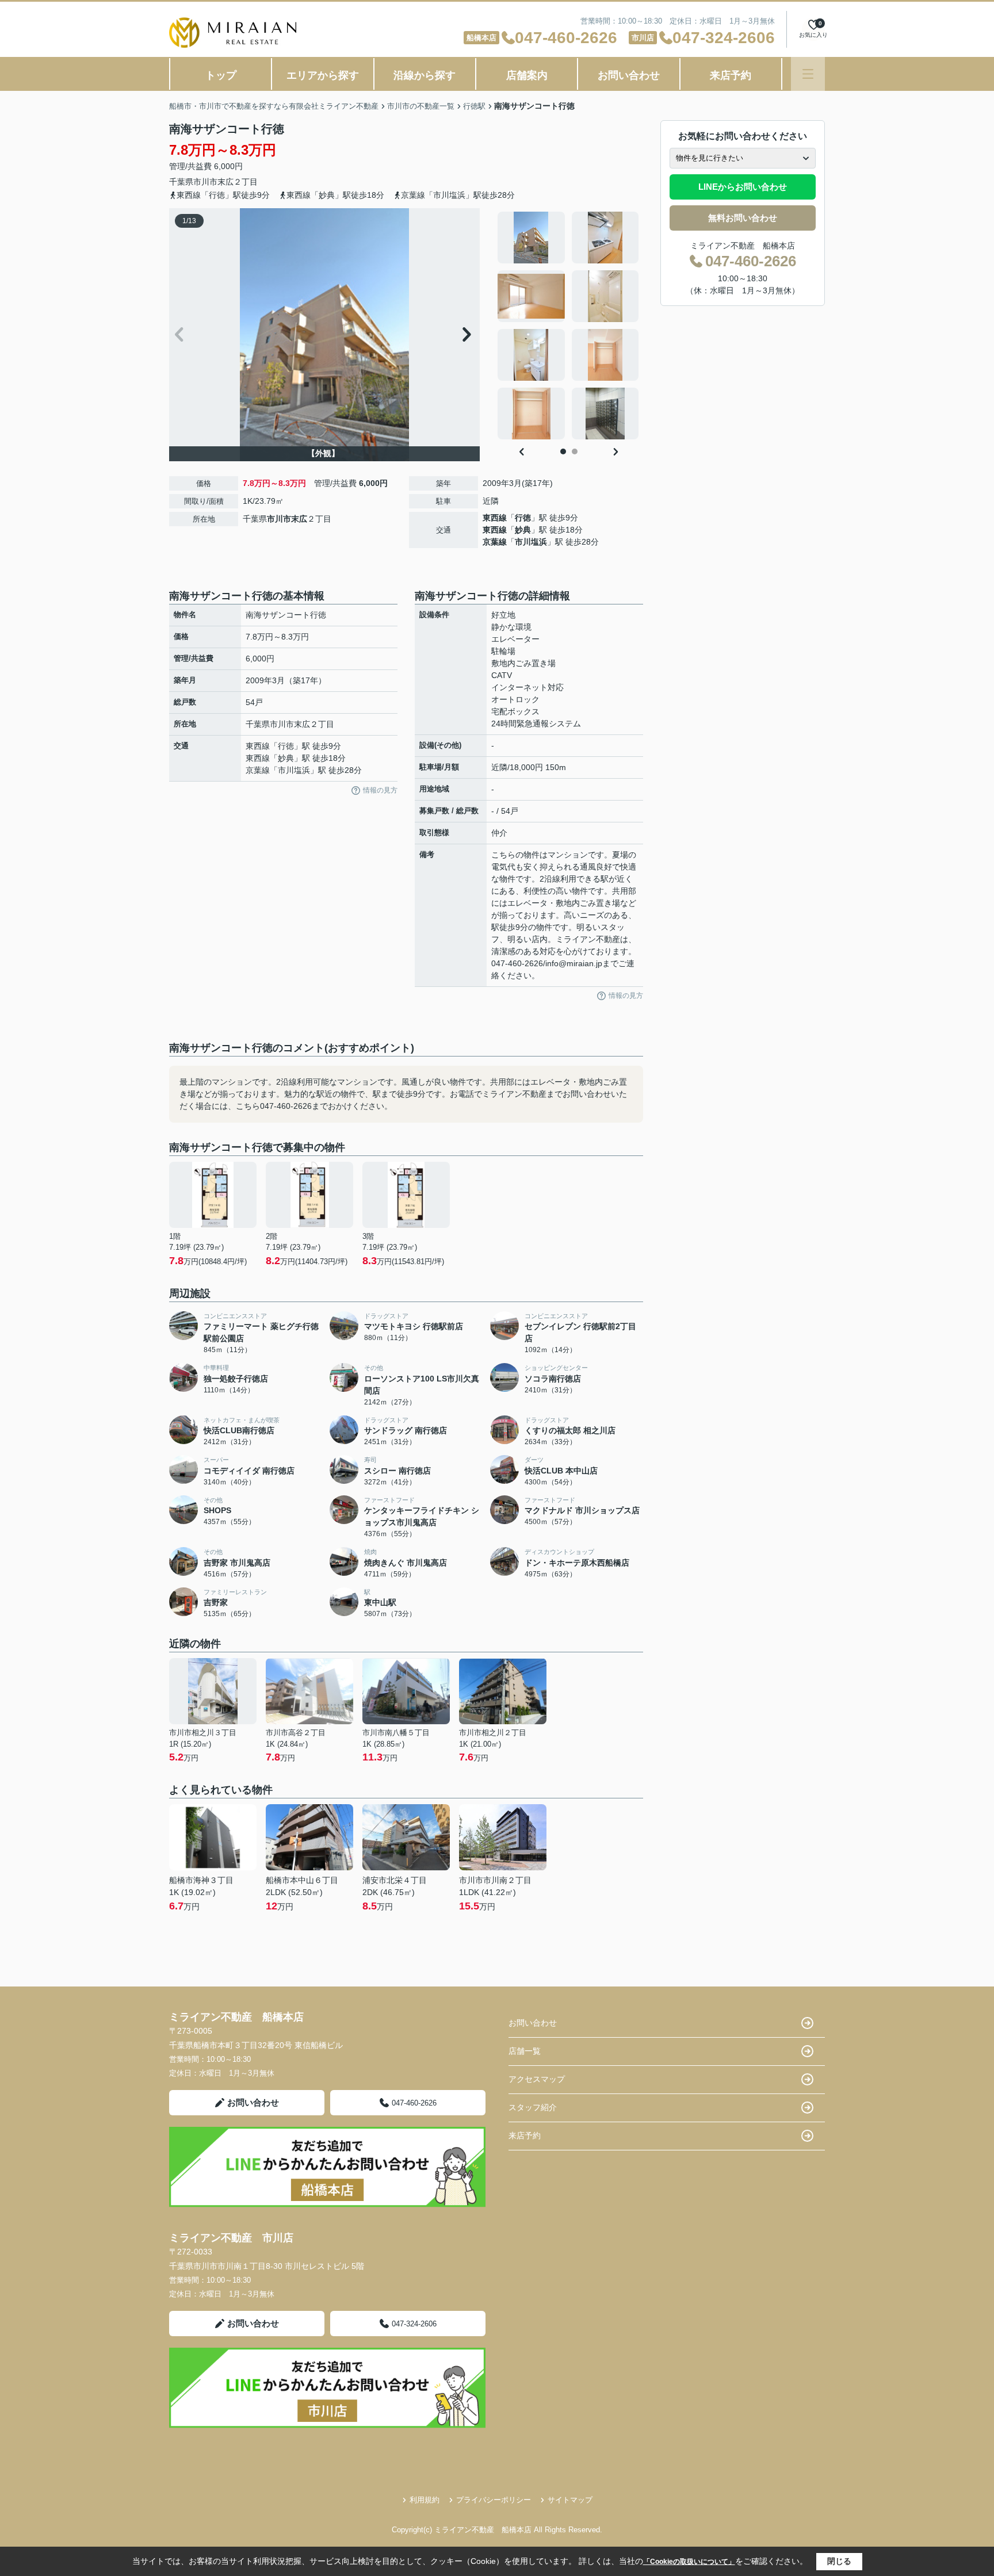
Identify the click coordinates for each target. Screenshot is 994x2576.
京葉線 (495, 542)
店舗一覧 (525, 2051)
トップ (221, 75)
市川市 (205, 182)
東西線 (495, 518)
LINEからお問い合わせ (743, 187)
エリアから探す (323, 75)
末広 (225, 182)
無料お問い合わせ (743, 218)
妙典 (523, 530)
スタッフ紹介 (533, 2107)
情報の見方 (380, 790)
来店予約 (731, 75)
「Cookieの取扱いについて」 (689, 2562)
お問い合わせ (629, 75)
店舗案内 (527, 75)
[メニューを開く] (808, 74)
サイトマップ (570, 2500)
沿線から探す (425, 75)
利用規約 (425, 2500)
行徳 (523, 518)
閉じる (839, 2561)
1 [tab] (563, 451)
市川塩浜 (531, 542)
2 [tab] (575, 451)
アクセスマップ (537, 2079)
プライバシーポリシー (494, 2500)
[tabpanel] (569, 326)
